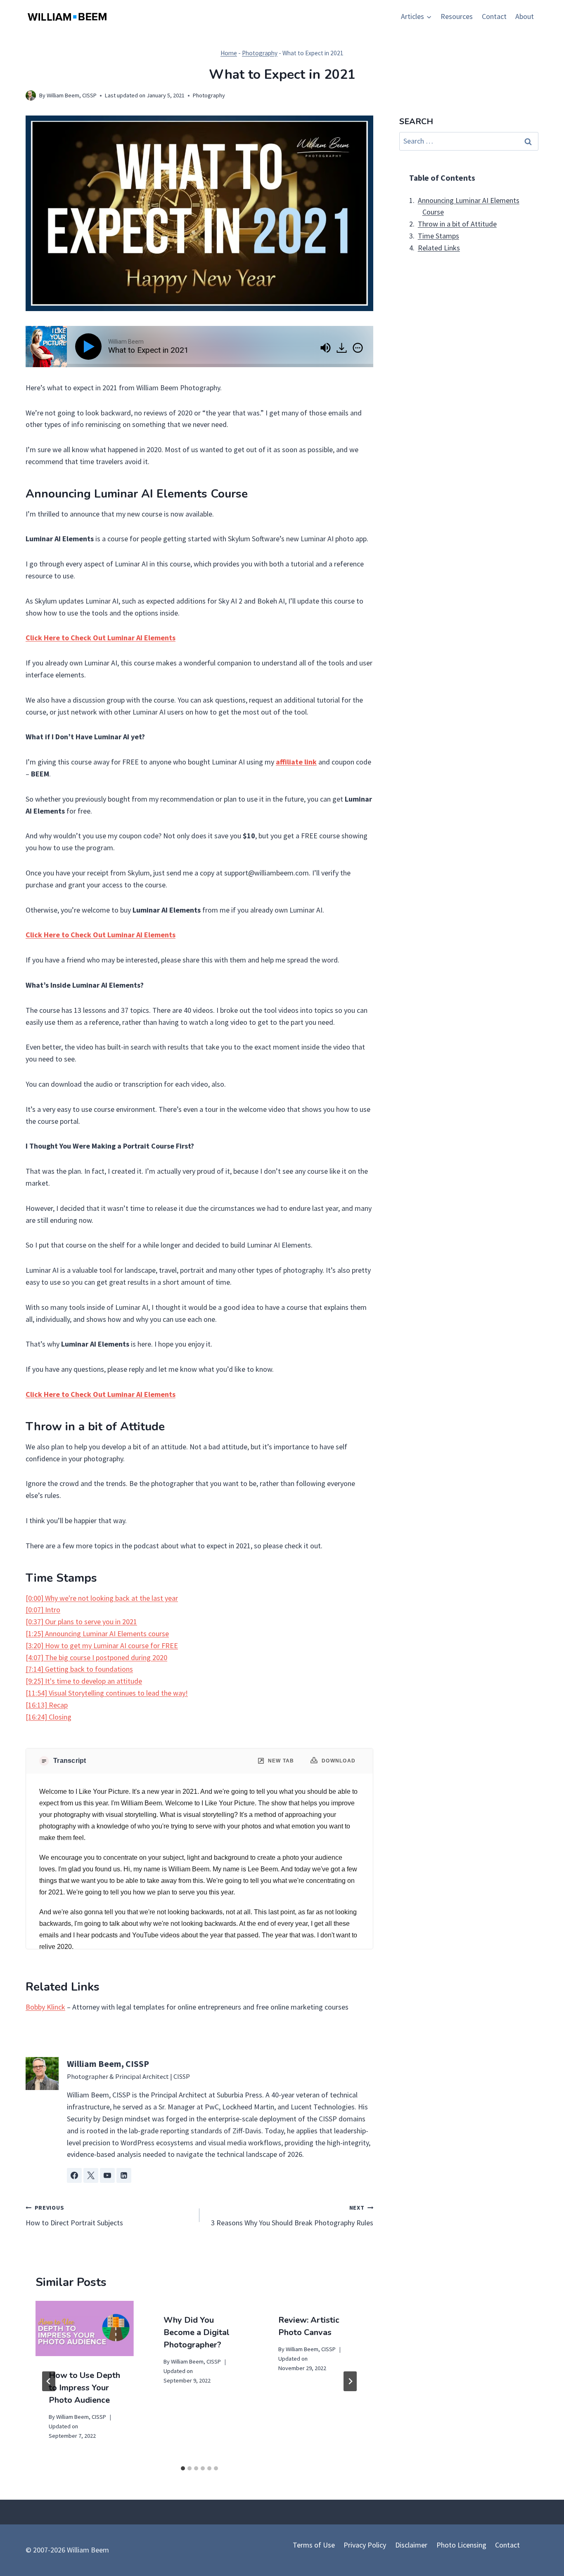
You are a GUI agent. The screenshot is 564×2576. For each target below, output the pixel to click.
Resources (457, 16)
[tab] (183, 2468)
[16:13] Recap (47, 1705)
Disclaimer (411, 2545)
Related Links (439, 248)
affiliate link (296, 762)
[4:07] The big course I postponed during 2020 (96, 1657)
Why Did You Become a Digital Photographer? (197, 2332)
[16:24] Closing (49, 1717)
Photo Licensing (461, 2545)
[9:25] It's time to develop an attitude (84, 1681)
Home (229, 53)
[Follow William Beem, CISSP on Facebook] (74, 2175)
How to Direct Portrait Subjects (74, 2216)
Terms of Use (314, 2545)
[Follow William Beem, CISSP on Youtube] (107, 2175)
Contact (494, 16)
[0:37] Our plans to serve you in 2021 (81, 1622)
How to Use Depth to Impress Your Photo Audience (84, 2388)
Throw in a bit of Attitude (457, 224)
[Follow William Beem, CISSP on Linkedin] (124, 2175)
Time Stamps (438, 236)
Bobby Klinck (45, 2007)
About (525, 16)
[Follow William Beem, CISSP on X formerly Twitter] (91, 2175)
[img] (358, 348)
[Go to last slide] (49, 2381)
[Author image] (31, 96)
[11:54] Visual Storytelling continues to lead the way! (107, 1693)
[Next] (350, 2381)
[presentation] (85, 2328)
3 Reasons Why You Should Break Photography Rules (292, 2216)
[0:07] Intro (43, 1610)
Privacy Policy (365, 2545)
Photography (260, 53)
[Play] (90, 347)
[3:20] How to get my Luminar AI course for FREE (102, 1645)
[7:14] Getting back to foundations (79, 1669)
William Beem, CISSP (72, 95)
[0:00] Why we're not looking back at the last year (102, 1598)
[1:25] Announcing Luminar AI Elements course (97, 1634)
